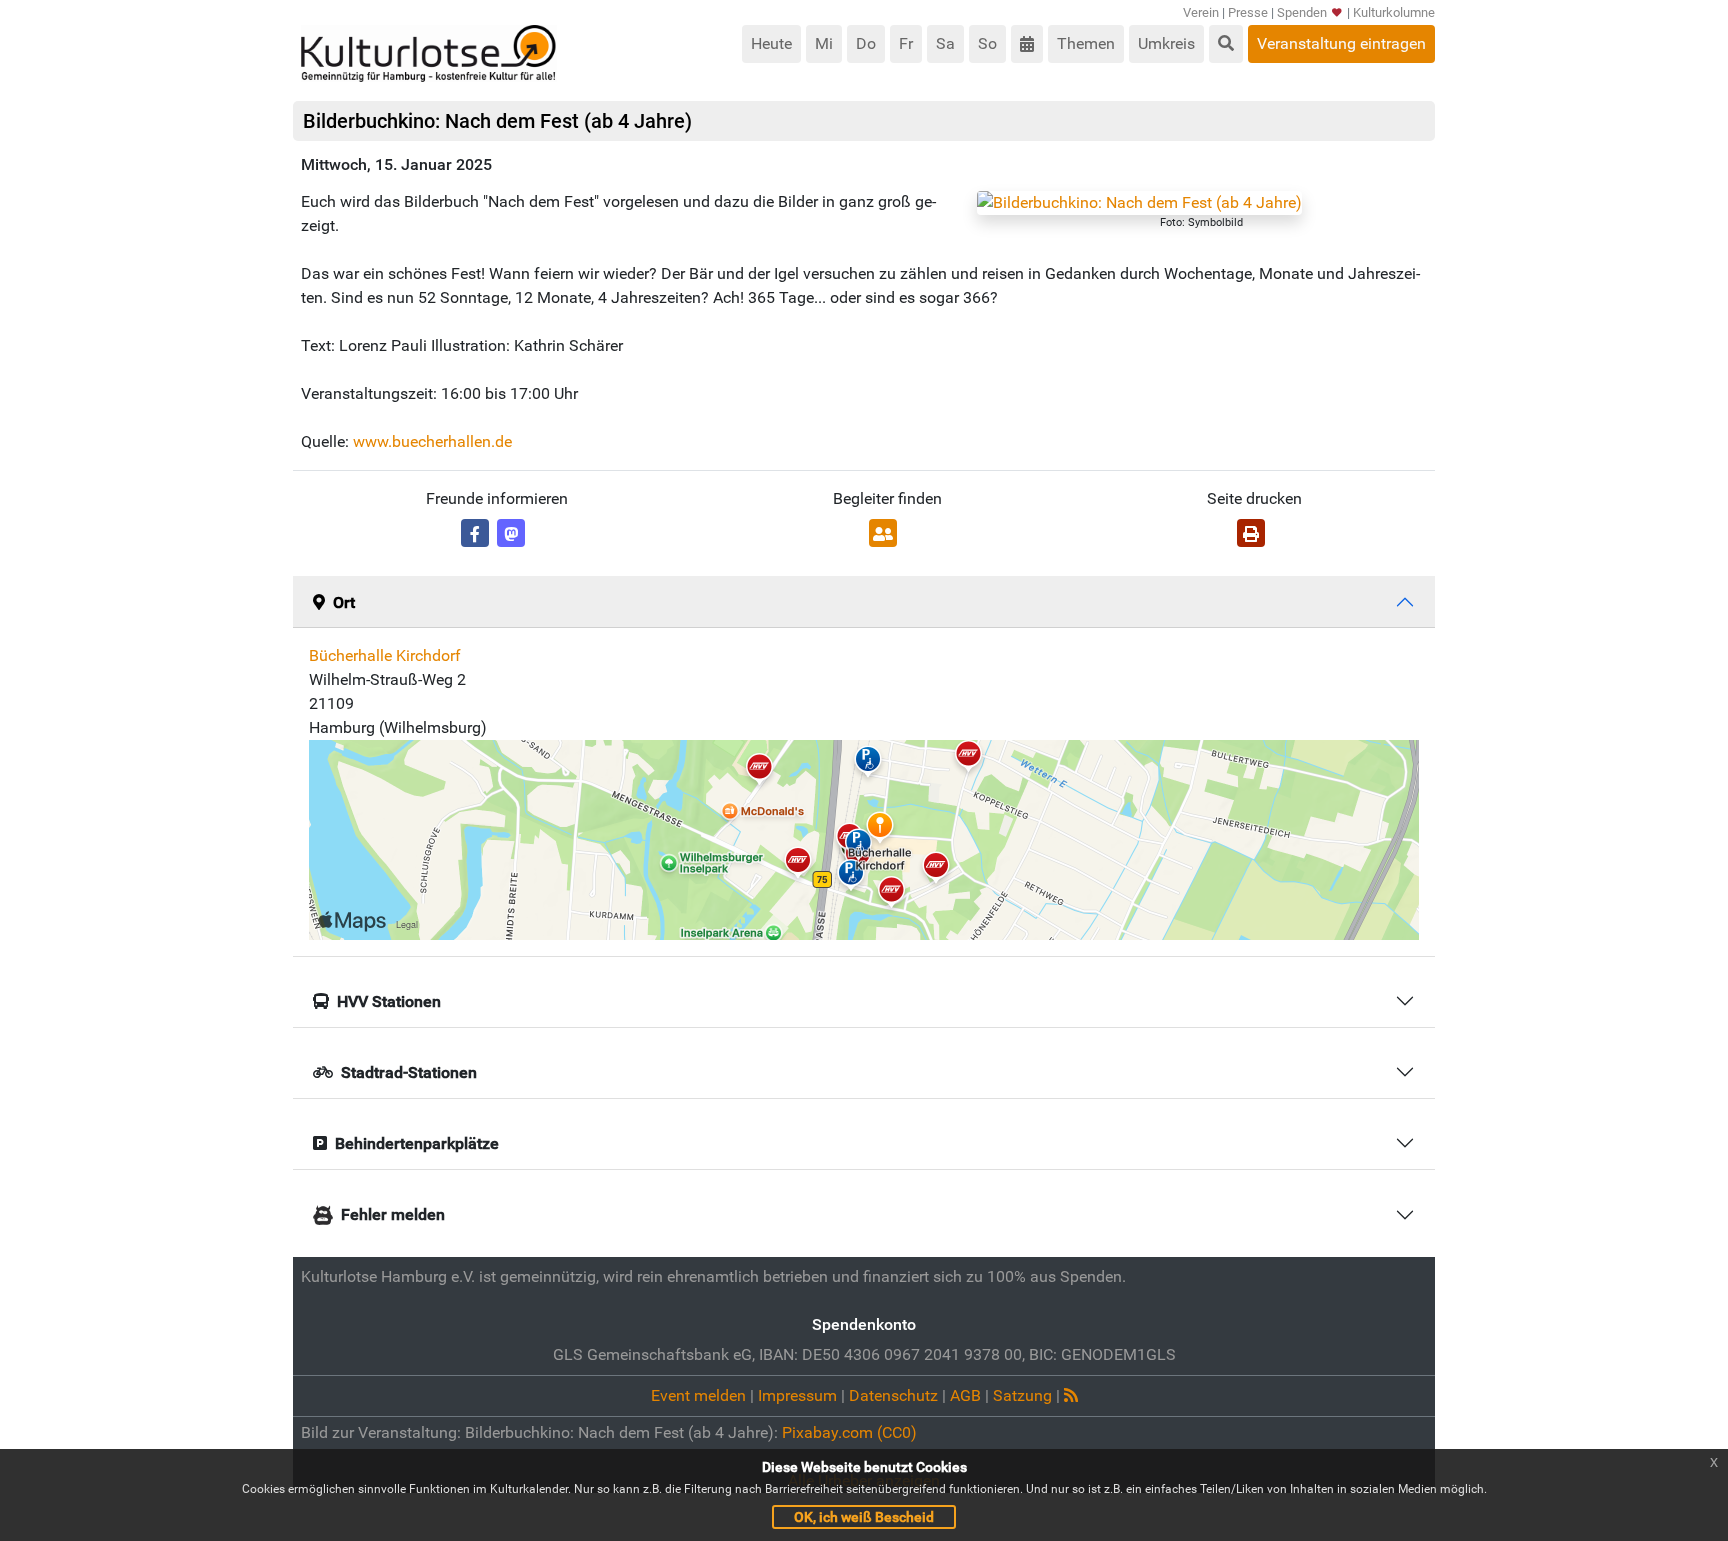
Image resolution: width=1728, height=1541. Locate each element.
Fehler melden (393, 1214)
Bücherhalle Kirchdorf (385, 655)
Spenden (1302, 12)
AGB (965, 1395)
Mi (824, 43)
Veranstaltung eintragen (1341, 43)
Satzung (1022, 1395)
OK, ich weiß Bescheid (864, 1517)
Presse (1248, 12)
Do (866, 43)
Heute (771, 43)
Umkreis (1166, 43)
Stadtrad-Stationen (409, 1072)
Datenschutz (893, 1395)
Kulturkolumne (1394, 12)
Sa (945, 43)
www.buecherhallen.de (432, 441)
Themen (1086, 43)
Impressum (797, 1395)
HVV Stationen (389, 1001)
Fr (906, 43)
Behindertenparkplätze (417, 1143)
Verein (1201, 12)
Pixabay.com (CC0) (849, 1432)
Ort (344, 602)
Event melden (698, 1395)
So (987, 43)
